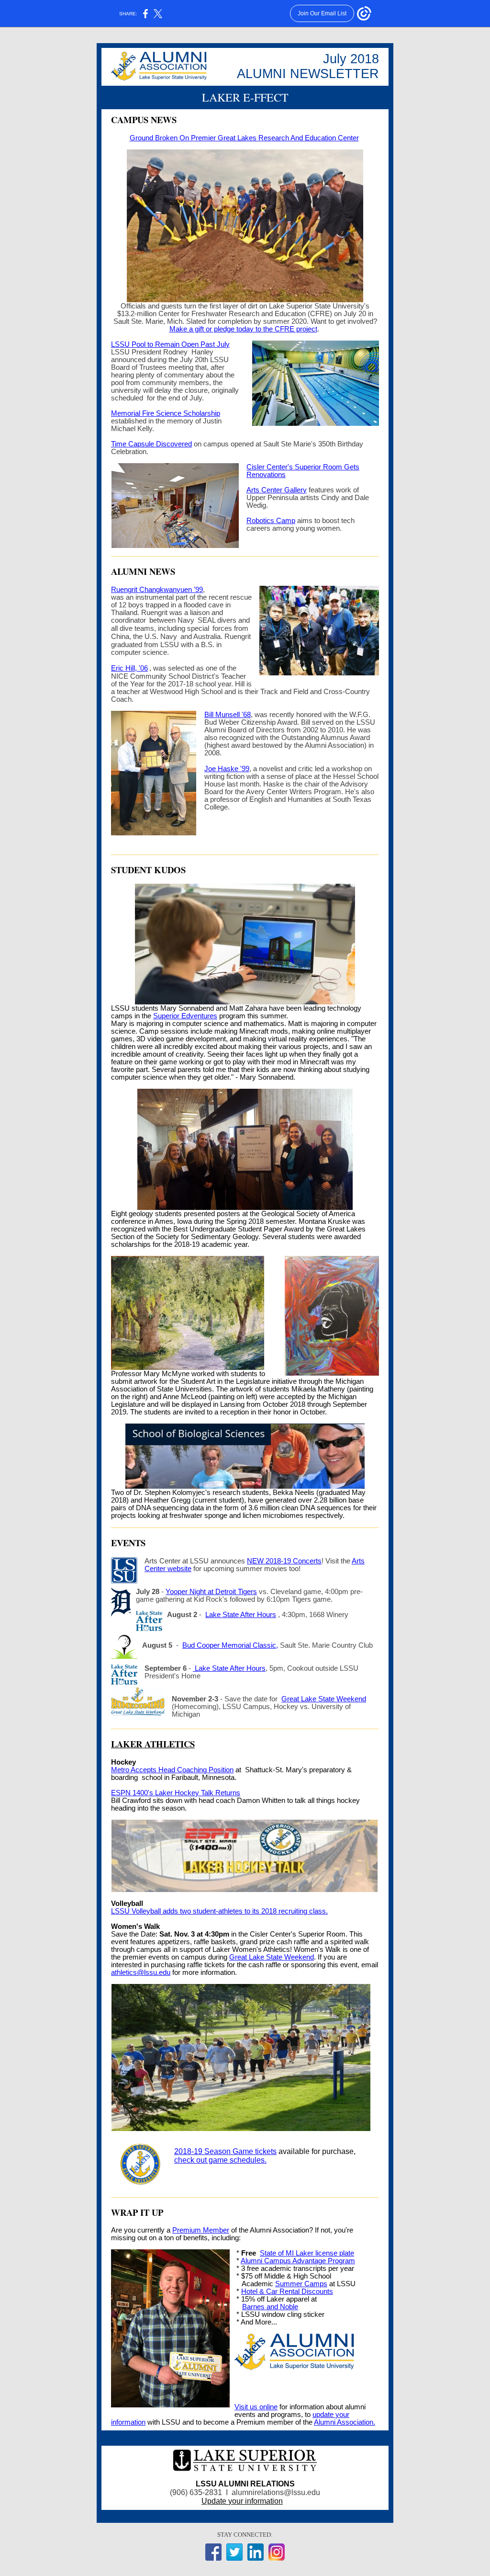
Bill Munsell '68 (228, 715)
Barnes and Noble (270, 2307)
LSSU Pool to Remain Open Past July (170, 344)
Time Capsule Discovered (151, 444)
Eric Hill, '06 (129, 668)
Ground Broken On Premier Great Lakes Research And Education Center (244, 138)
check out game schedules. (220, 2160)
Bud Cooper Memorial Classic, (230, 1645)
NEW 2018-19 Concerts (284, 1561)
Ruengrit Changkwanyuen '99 (157, 590)
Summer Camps (301, 2284)
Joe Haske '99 (227, 769)
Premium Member (201, 2230)
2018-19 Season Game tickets (225, 2151)
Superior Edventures (185, 1016)
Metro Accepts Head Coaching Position (172, 1770)
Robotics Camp (271, 521)
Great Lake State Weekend (324, 1699)
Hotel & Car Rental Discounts (287, 2291)
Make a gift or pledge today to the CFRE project (243, 329)
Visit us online (256, 2407)
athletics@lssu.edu (141, 1972)
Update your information (242, 2501)
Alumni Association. (345, 2422)
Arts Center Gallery (277, 490)
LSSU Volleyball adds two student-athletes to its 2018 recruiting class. (219, 1911)
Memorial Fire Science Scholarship (166, 413)
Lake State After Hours (241, 1615)
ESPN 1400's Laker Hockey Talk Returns (176, 1793)
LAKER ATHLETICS (153, 1744)
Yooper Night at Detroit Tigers (211, 1592)
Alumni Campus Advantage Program (298, 2261)
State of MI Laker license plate (307, 2253)
